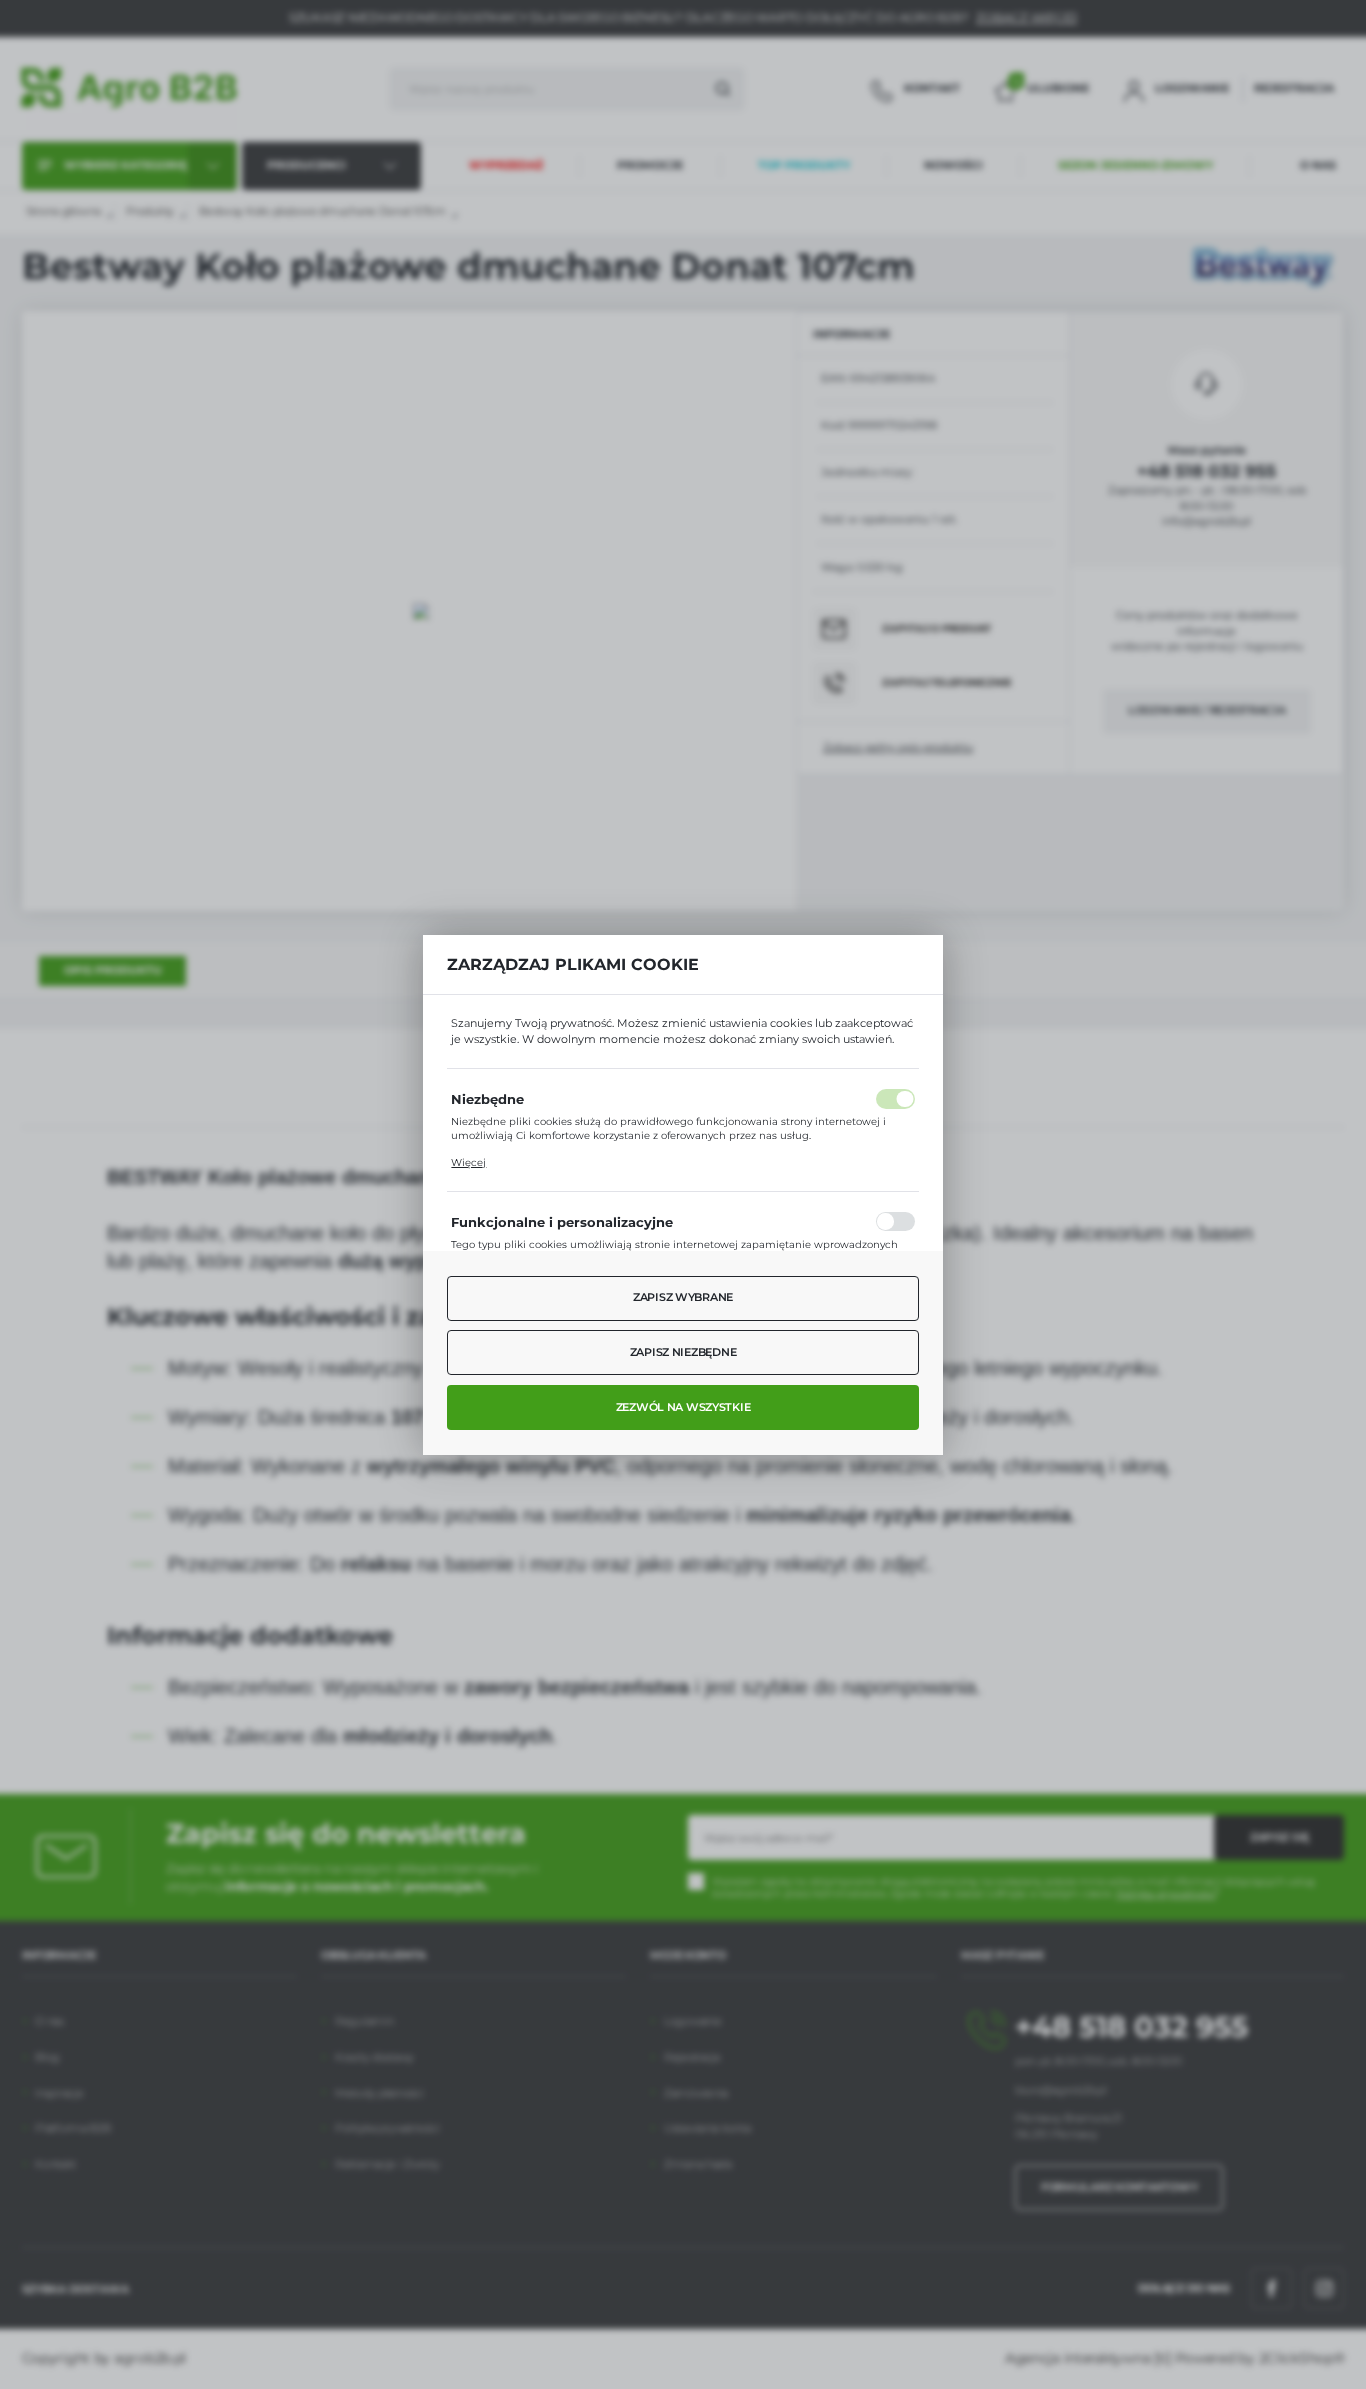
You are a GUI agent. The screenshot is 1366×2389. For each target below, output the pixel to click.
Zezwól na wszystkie (683, 1407)
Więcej (468, 1162)
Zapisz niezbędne (683, 1352)
